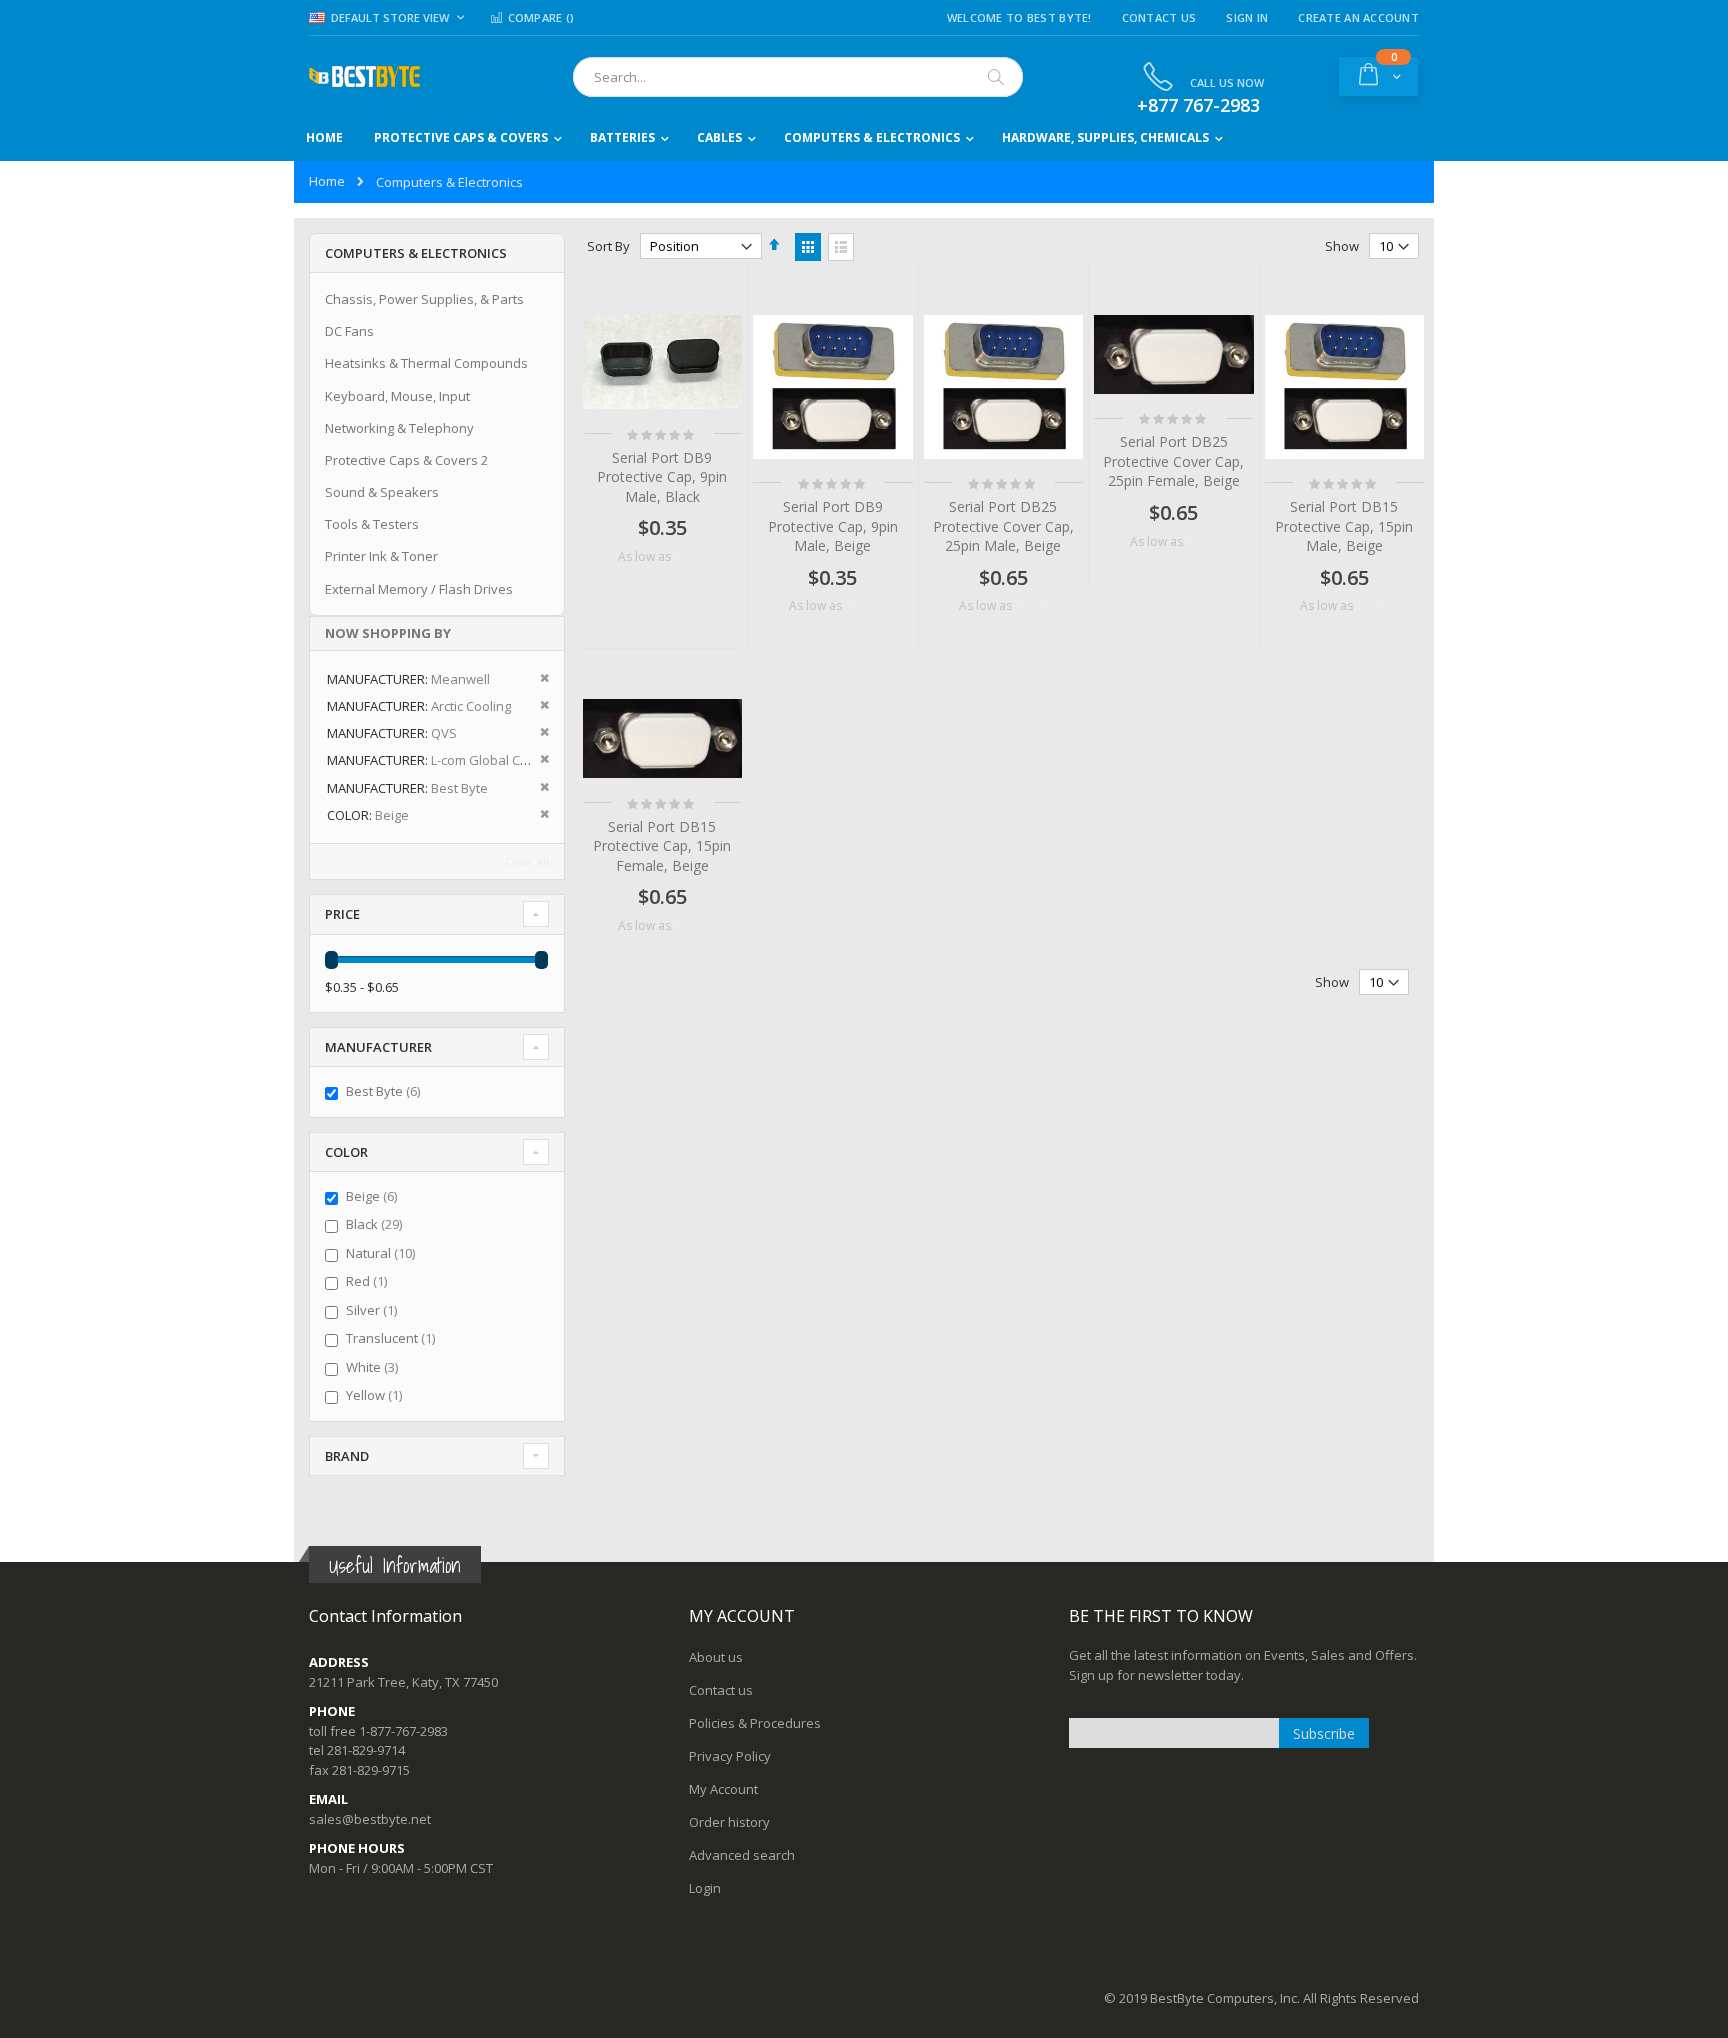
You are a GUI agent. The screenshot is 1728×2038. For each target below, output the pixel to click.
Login (705, 1888)
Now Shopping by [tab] (388, 633)
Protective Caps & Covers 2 (406, 460)
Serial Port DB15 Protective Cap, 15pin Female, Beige (662, 846)
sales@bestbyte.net (370, 1819)
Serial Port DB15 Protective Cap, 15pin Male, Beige (1344, 526)
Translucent (393, 1338)
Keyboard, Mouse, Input (397, 396)
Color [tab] (346, 1152)
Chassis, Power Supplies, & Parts (424, 299)
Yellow (376, 1395)
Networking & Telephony (399, 428)
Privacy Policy (730, 1756)
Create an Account (1358, 17)
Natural (383, 1253)
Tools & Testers (372, 524)
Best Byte (385, 1091)
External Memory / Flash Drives (419, 589)
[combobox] (798, 77)
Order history (729, 1822)
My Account (723, 1789)
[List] (841, 247)
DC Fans (349, 331)
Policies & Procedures (755, 1723)
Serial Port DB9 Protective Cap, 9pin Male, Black (662, 477)
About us (716, 1657)
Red (369, 1281)
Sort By (608, 246)
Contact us (721, 1690)
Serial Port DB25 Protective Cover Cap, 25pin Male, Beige (1003, 526)
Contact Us (1159, 17)
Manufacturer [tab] (378, 1047)
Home (327, 181)
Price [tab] (342, 914)
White (374, 1367)
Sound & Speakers (382, 492)
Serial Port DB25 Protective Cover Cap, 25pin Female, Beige (1173, 461)
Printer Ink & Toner (381, 556)
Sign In (1247, 17)
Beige (374, 1196)
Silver (374, 1310)
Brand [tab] (347, 1456)
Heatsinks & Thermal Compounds (426, 363)
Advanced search (742, 1855)
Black (376, 1224)
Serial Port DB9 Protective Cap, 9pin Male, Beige (833, 526)
